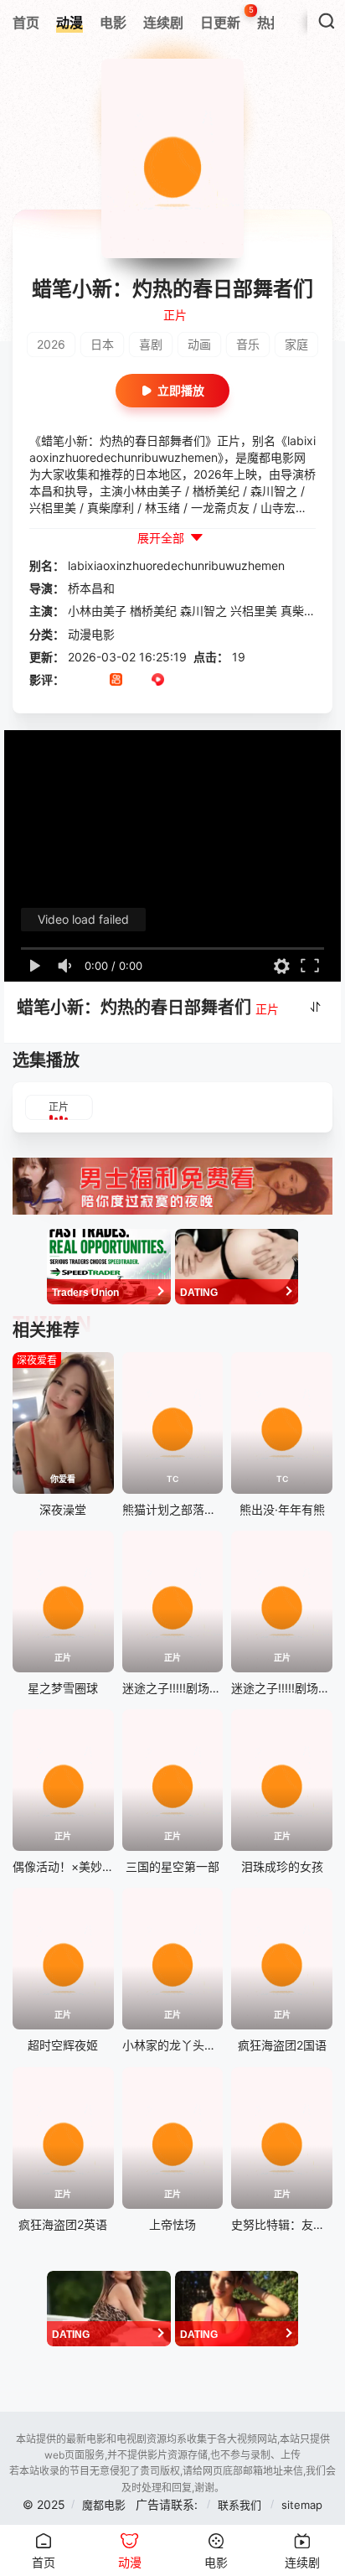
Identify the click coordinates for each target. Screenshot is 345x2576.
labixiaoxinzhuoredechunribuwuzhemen (176, 565)
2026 (51, 344)
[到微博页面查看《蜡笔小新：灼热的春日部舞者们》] (179, 681)
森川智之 (203, 611)
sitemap (302, 2505)
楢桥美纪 (153, 611)
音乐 (248, 344)
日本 (102, 344)
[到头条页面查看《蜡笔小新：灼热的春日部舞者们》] (137, 681)
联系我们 (241, 2505)
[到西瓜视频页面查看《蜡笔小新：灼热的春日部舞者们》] (158, 681)
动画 (199, 344)
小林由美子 (97, 611)
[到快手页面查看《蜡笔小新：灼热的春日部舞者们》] (116, 681)
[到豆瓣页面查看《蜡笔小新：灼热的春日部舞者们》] (74, 681)
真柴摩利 (304, 611)
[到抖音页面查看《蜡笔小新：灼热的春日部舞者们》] (95, 681)
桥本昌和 (91, 588)
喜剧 (151, 344)
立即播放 (181, 390)
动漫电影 (91, 634)
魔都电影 (104, 2505)
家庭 (296, 344)
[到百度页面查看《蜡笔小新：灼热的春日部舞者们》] (200, 681)
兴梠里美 (254, 611)
